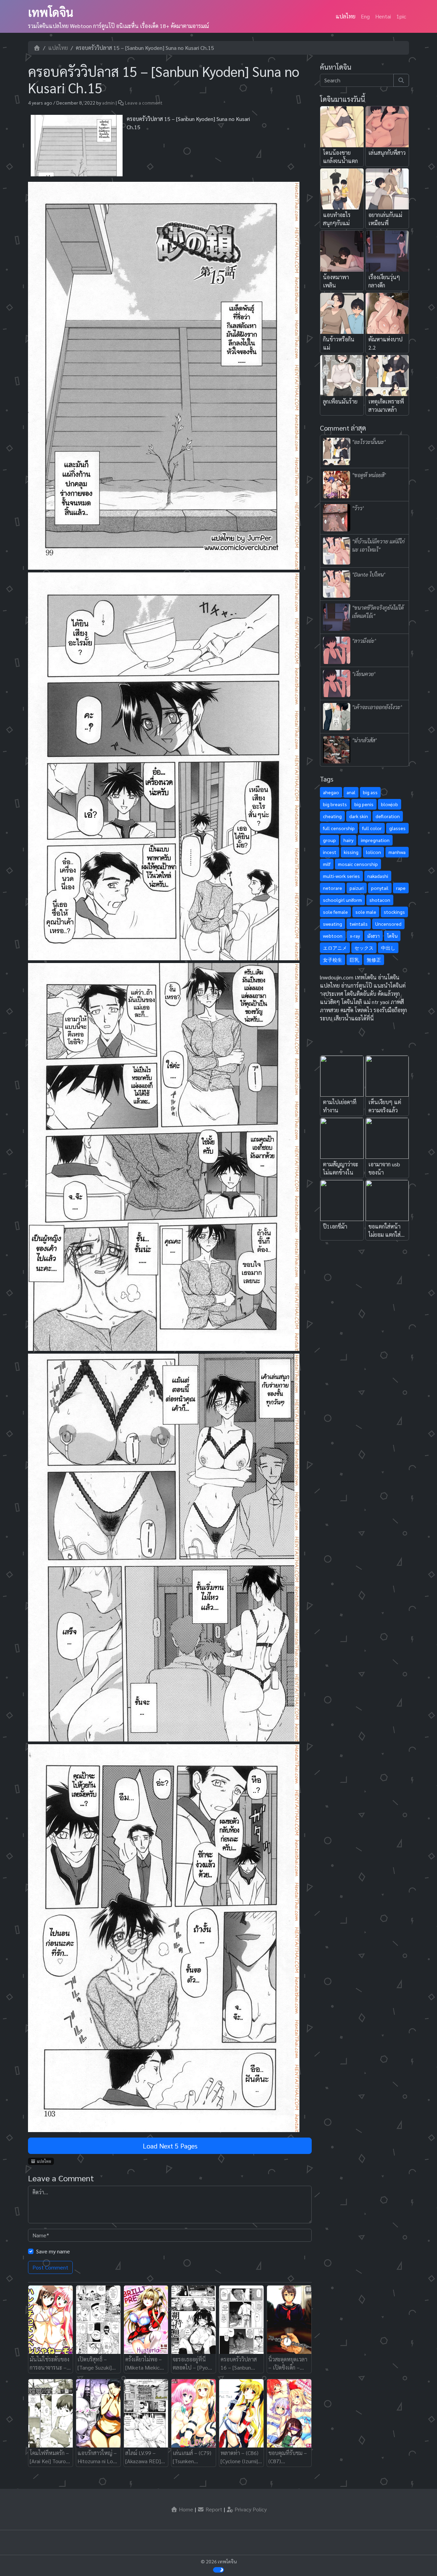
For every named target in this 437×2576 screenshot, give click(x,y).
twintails (359, 924)
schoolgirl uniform (342, 900)
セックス (364, 948)
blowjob (390, 804)
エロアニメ (335, 948)
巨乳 (354, 960)
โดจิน (392, 936)
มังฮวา (373, 936)
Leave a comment (144, 103)
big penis (364, 804)
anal (351, 792)
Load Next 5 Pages (170, 2146)
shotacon (380, 900)
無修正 (374, 960)
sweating (333, 924)
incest (330, 852)
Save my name (53, 2251)
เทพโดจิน (51, 12)
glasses (397, 828)
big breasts (335, 804)
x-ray (355, 936)
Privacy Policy (250, 2509)
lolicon (373, 852)
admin (108, 103)
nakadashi (378, 876)
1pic (401, 16)
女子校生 (333, 960)
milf (327, 864)
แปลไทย (346, 16)
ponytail (380, 888)
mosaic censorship (358, 864)
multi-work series (341, 876)
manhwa (397, 852)
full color (372, 828)
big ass (370, 792)
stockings (394, 912)
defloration (388, 816)
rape (401, 888)
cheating (332, 816)
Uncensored (388, 924)
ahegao (331, 792)
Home (185, 2509)
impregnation (375, 840)
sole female (335, 912)
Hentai (383, 16)
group (329, 840)
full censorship (339, 828)
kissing (351, 852)
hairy (348, 840)
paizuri (357, 888)
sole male (366, 912)
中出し (388, 948)
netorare (333, 888)
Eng (365, 16)
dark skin (359, 816)
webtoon (333, 936)
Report (213, 2509)
